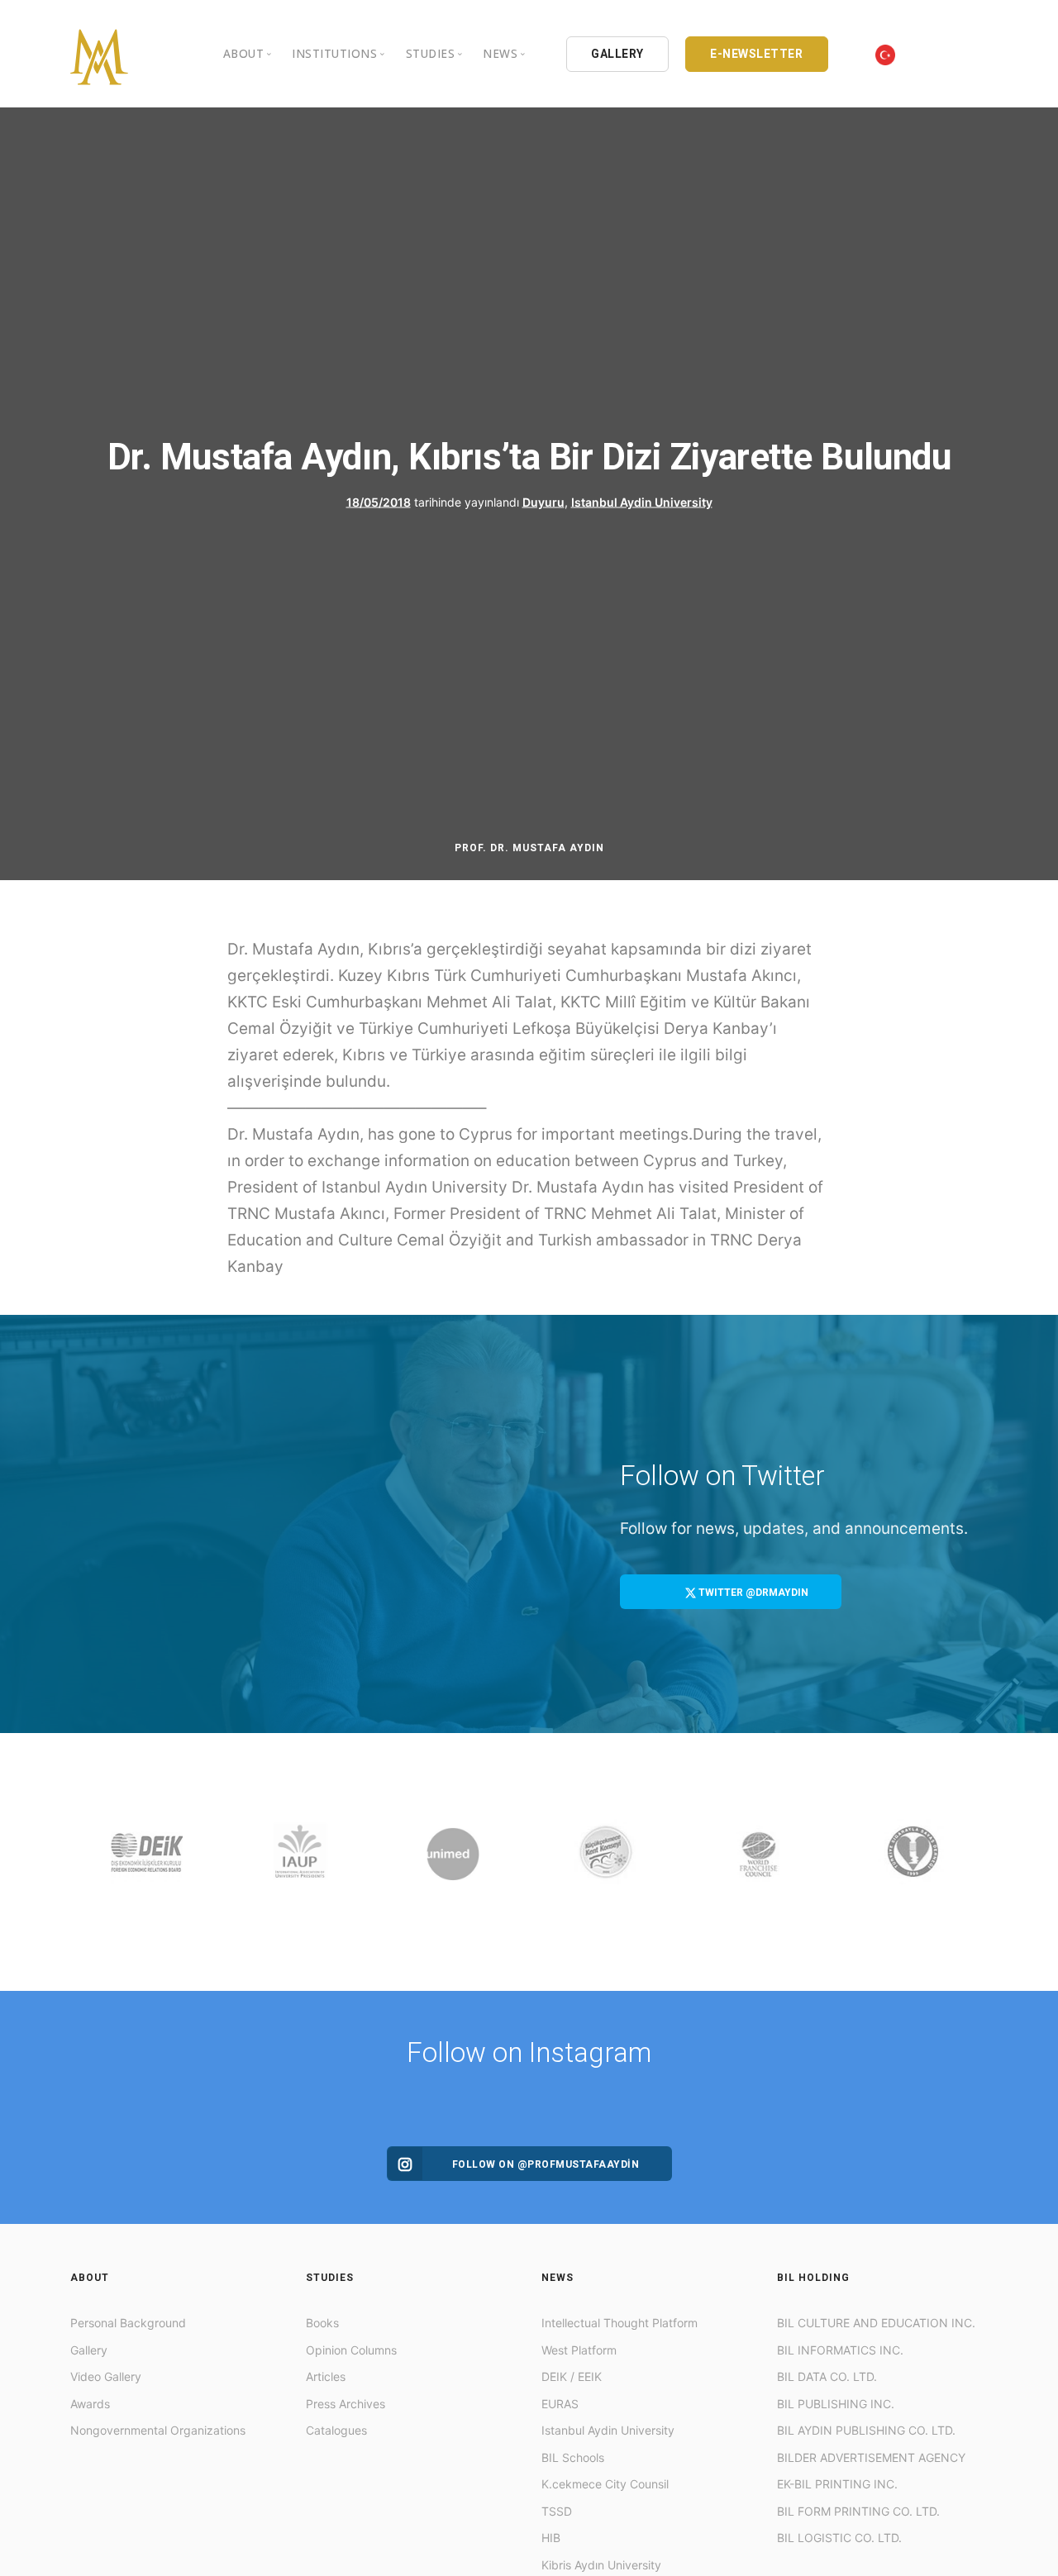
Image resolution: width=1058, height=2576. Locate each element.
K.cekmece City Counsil (605, 2484)
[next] (972, 1862)
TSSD (557, 2511)
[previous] (86, 1862)
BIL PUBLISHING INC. (836, 2404)
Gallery (89, 2350)
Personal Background (128, 2323)
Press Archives (346, 2404)
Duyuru (543, 501)
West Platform (579, 2350)
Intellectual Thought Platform (620, 2323)
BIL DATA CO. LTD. (827, 2376)
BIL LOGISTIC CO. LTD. (839, 2538)
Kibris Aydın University (601, 2565)
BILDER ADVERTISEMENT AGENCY (871, 2457)
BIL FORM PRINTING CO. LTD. (858, 2511)
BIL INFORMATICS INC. (840, 2350)
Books (322, 2323)
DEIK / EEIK (572, 2376)
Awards (90, 2404)
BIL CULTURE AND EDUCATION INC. (876, 2323)
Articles (326, 2376)
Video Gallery (106, 2376)
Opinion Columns (351, 2350)
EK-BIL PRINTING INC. (837, 2484)
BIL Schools (573, 2457)
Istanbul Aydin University (642, 501)
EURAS (560, 2404)
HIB (551, 2538)
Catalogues (336, 2430)
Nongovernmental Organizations (158, 2430)
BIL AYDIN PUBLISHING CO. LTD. (866, 2430)
